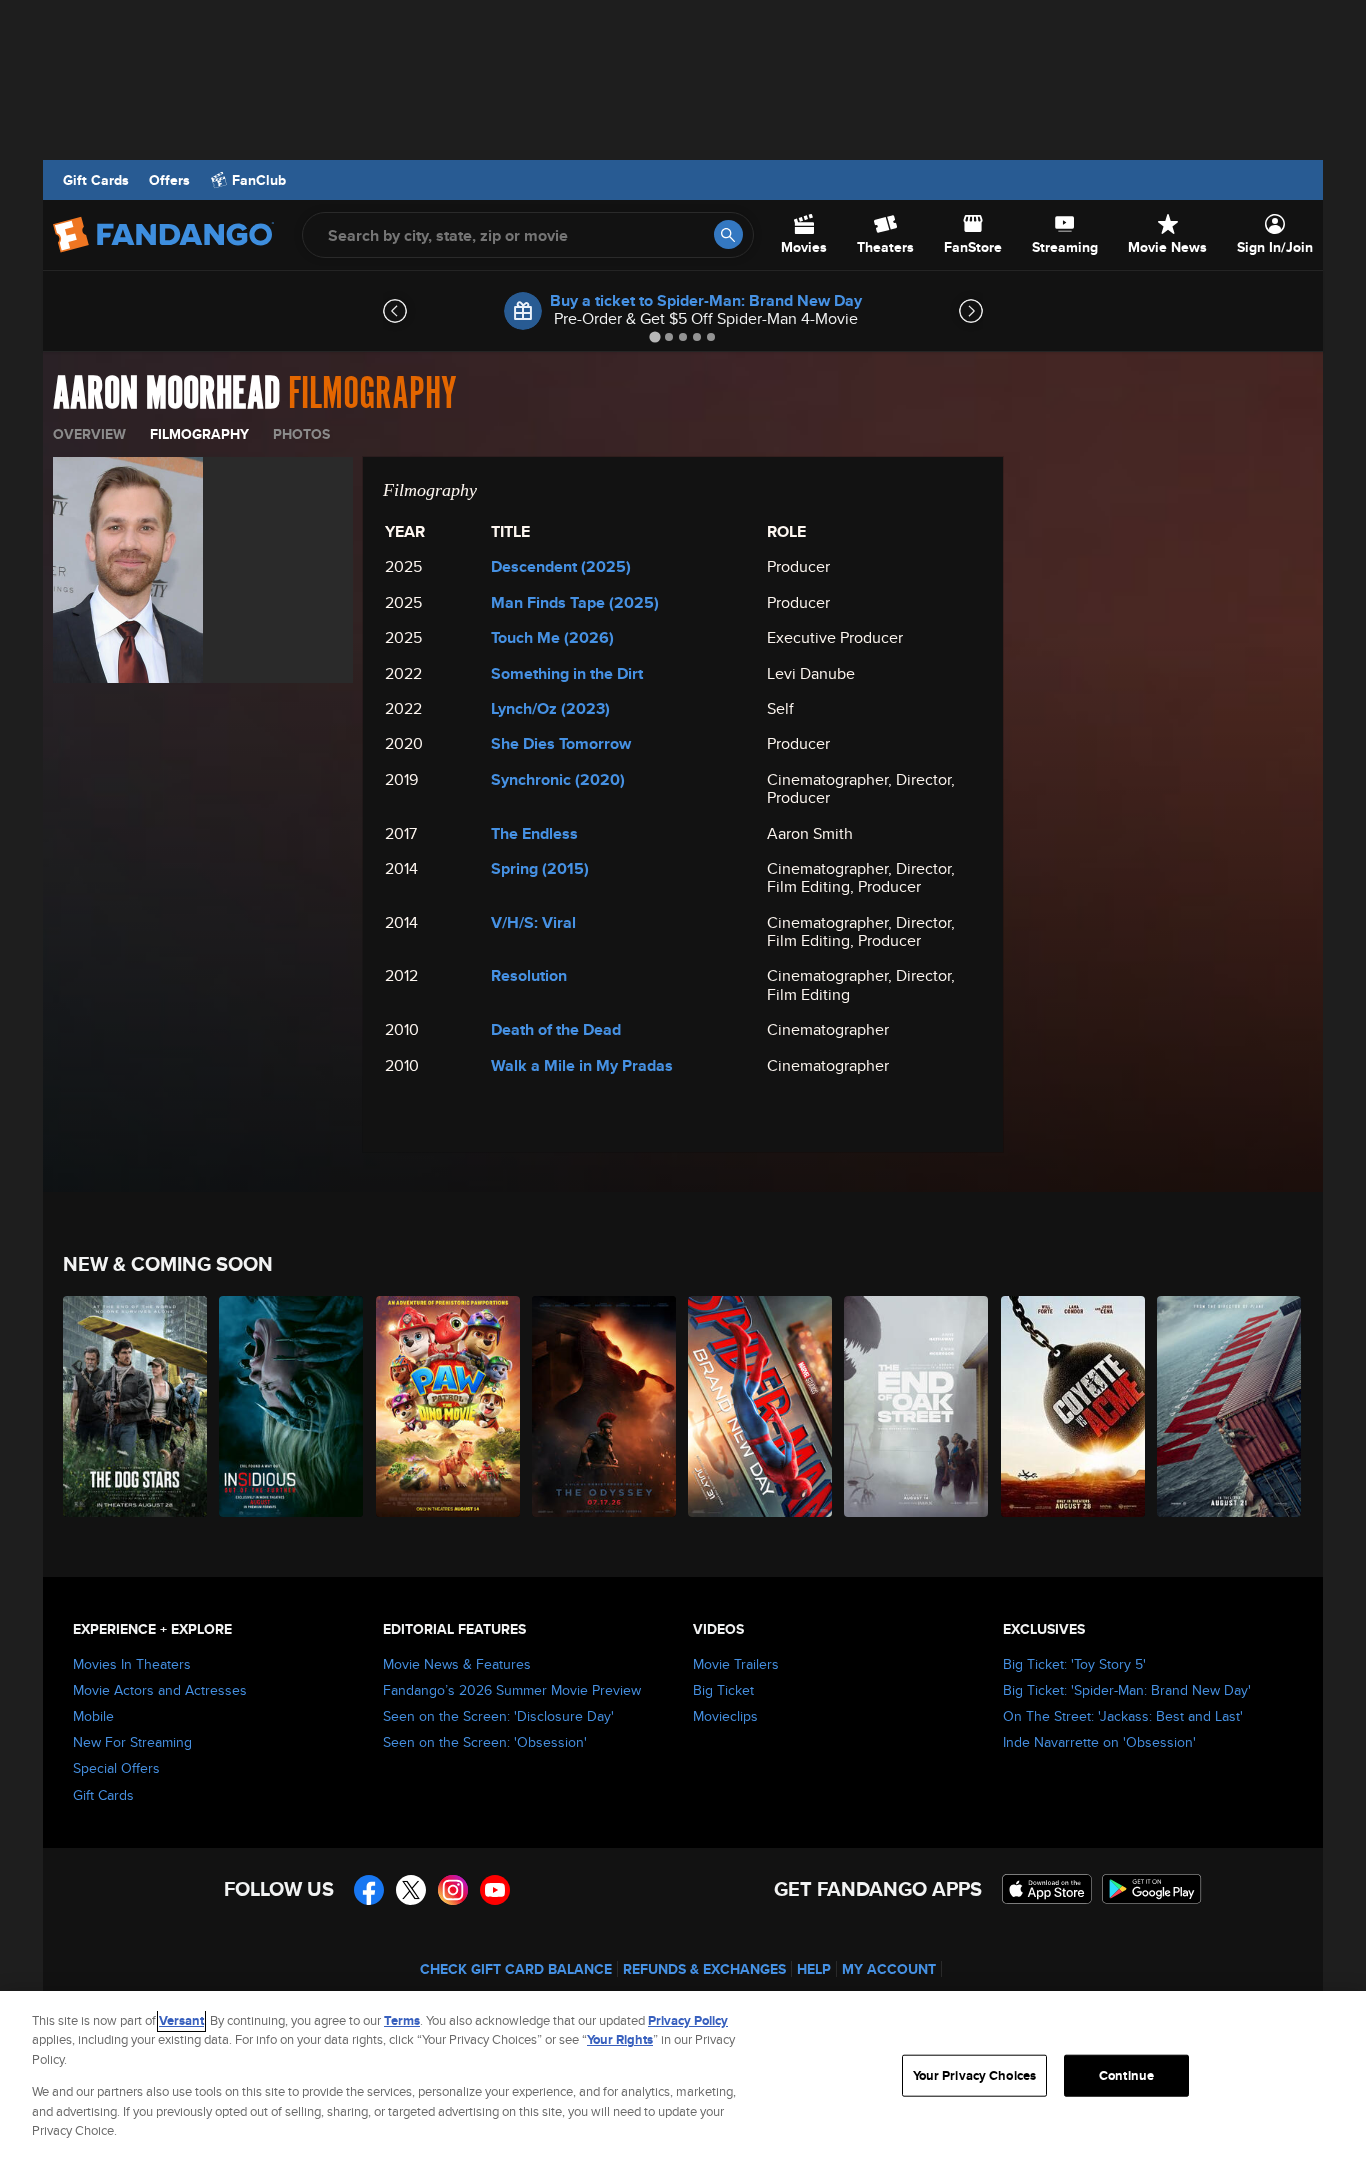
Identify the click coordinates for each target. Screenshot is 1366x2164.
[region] (683, 2077)
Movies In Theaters (132, 1664)
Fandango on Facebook (369, 1890)
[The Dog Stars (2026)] (136, 1406)
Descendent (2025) (561, 566)
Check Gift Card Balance (516, 1969)
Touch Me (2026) (552, 637)
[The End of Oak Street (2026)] (917, 1406)
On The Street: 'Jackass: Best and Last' (1123, 1716)
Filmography (199, 434)
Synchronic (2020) (558, 779)
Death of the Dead (556, 1029)
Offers (169, 180)
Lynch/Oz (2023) (550, 708)
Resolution (529, 975)
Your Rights (620, 2039)
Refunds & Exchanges (704, 1969)
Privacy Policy (688, 2020)
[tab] (654, 336)
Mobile (93, 1716)
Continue (1126, 2075)
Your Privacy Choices (975, 2075)
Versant (181, 2020)
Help (814, 1969)
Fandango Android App (1152, 1889)
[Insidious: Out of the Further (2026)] (292, 1406)
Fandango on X (411, 1890)
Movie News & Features (457, 1664)
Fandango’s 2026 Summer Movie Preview (512, 1690)
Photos (301, 434)
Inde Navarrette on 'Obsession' (1099, 1742)
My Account (889, 1969)
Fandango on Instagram (453, 1890)
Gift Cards (96, 180)
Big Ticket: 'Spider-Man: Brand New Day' (1127, 1690)
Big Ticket (723, 1690)
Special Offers (116, 1768)
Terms (402, 2020)
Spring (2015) (540, 868)
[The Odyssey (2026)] (605, 1406)
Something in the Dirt (567, 673)
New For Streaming (132, 1742)
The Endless (534, 833)
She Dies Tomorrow (561, 743)
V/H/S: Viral (533, 922)
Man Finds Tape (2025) (575, 602)
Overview (89, 434)
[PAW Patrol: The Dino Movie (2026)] (449, 1406)
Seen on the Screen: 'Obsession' (485, 1742)
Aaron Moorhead (166, 394)
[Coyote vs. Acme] (1074, 1406)
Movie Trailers (736, 1664)
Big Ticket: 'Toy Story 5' (1074, 1664)
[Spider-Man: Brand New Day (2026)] (761, 1406)
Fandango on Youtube (495, 1890)
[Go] (728, 234)
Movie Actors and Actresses (160, 1690)
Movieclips (725, 1716)
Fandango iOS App (1047, 1889)
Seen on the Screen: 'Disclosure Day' (498, 1716)
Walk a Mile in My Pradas (582, 1065)
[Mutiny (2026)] (1230, 1406)
